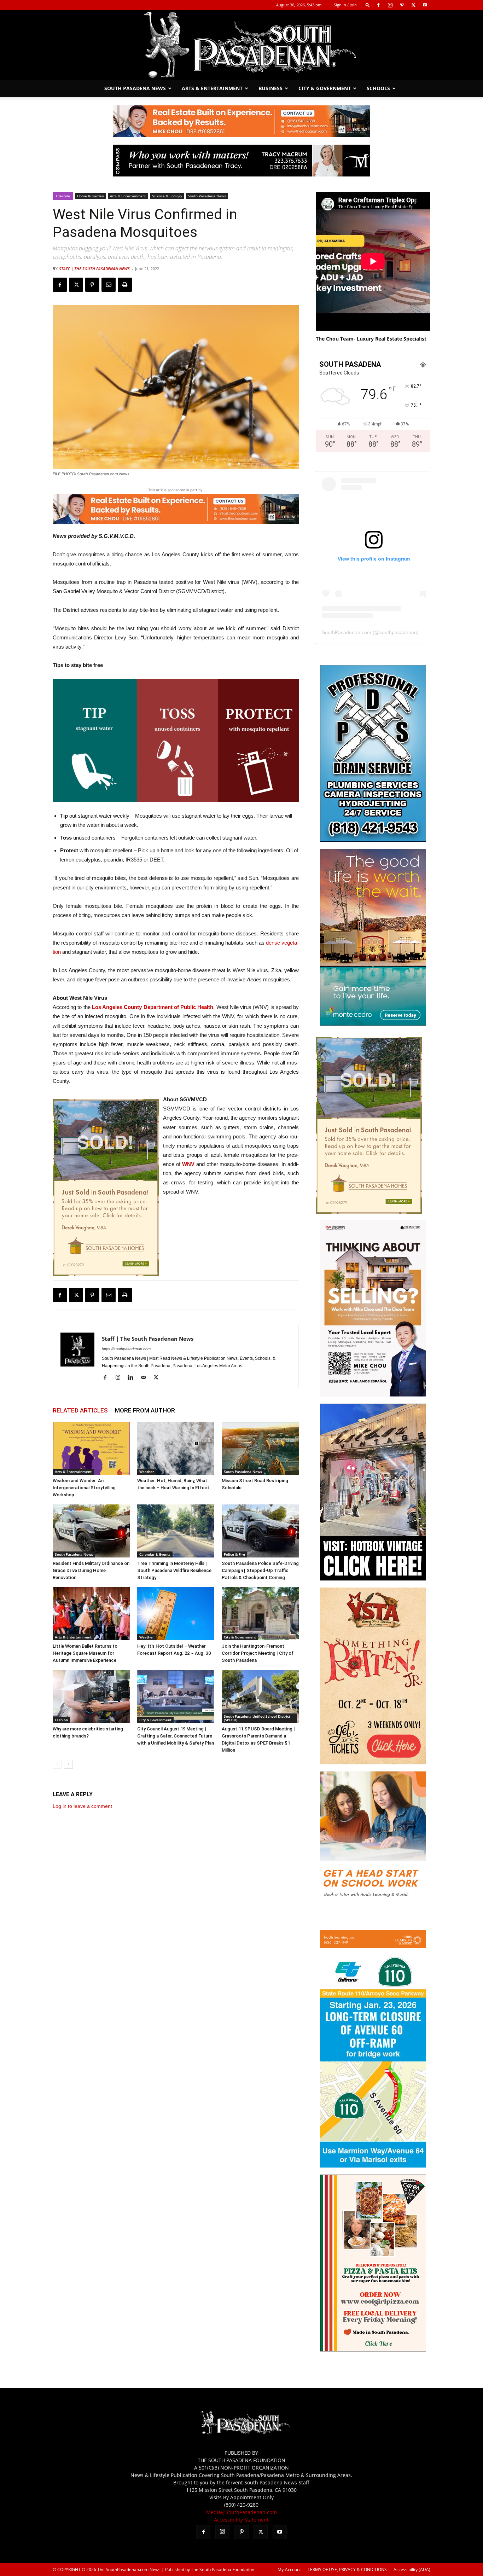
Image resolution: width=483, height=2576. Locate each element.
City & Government (325, 88)
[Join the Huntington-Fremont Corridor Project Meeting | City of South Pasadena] (260, 1614)
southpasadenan (398, 632)
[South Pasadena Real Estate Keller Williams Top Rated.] (241, 121)
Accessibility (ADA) (412, 2569)
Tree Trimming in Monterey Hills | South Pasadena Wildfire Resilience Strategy (174, 1570)
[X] (413, 5)
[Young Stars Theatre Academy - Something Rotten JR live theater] (373, 1762)
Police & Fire (234, 1554)
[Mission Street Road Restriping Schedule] (260, 1448)
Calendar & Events (155, 1554)
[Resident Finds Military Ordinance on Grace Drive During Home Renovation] (91, 1531)
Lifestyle (63, 196)
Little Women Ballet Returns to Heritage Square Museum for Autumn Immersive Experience (85, 1653)
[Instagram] (390, 5)
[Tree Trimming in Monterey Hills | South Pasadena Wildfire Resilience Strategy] (176, 1531)
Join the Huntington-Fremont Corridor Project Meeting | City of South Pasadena (258, 1653)
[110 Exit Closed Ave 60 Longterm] (373, 2166)
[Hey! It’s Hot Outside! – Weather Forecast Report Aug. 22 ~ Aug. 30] (176, 1614)
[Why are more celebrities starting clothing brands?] (91, 1696)
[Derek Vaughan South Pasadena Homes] (106, 1188)
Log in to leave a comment (82, 1806)
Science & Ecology (167, 196)
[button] (368, 5)
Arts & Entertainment (212, 88)
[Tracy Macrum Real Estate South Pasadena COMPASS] (241, 161)
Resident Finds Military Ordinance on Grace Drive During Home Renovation (91, 1570)
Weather (147, 1472)
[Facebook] (378, 5)
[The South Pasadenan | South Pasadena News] (241, 45)
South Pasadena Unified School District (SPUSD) (257, 1718)
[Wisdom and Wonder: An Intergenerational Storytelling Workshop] (91, 1448)
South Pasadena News (135, 88)
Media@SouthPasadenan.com (241, 2512)
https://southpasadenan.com (126, 1349)
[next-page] (68, 1764)
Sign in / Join (345, 5)
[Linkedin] (133, 1378)
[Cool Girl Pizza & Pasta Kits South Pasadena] (373, 2349)
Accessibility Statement (241, 2520)
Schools (378, 88)
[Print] (125, 285)
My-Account (289, 2569)
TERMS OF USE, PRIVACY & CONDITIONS (347, 2569)
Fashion (61, 1720)
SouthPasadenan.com (347, 632)
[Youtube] (425, 5)
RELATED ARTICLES (80, 1410)
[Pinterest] (402, 5)
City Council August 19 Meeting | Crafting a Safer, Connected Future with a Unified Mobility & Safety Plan (176, 1736)
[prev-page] (57, 1764)
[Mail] (146, 1378)
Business (270, 88)
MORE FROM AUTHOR (145, 1410)
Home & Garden (91, 196)
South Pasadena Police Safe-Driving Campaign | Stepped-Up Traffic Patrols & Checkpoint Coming (260, 1570)
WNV (188, 1164)
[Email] (109, 285)
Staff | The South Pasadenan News (94, 269)
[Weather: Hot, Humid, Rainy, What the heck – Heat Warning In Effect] (176, 1448)
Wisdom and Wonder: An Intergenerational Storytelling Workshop (84, 1488)
